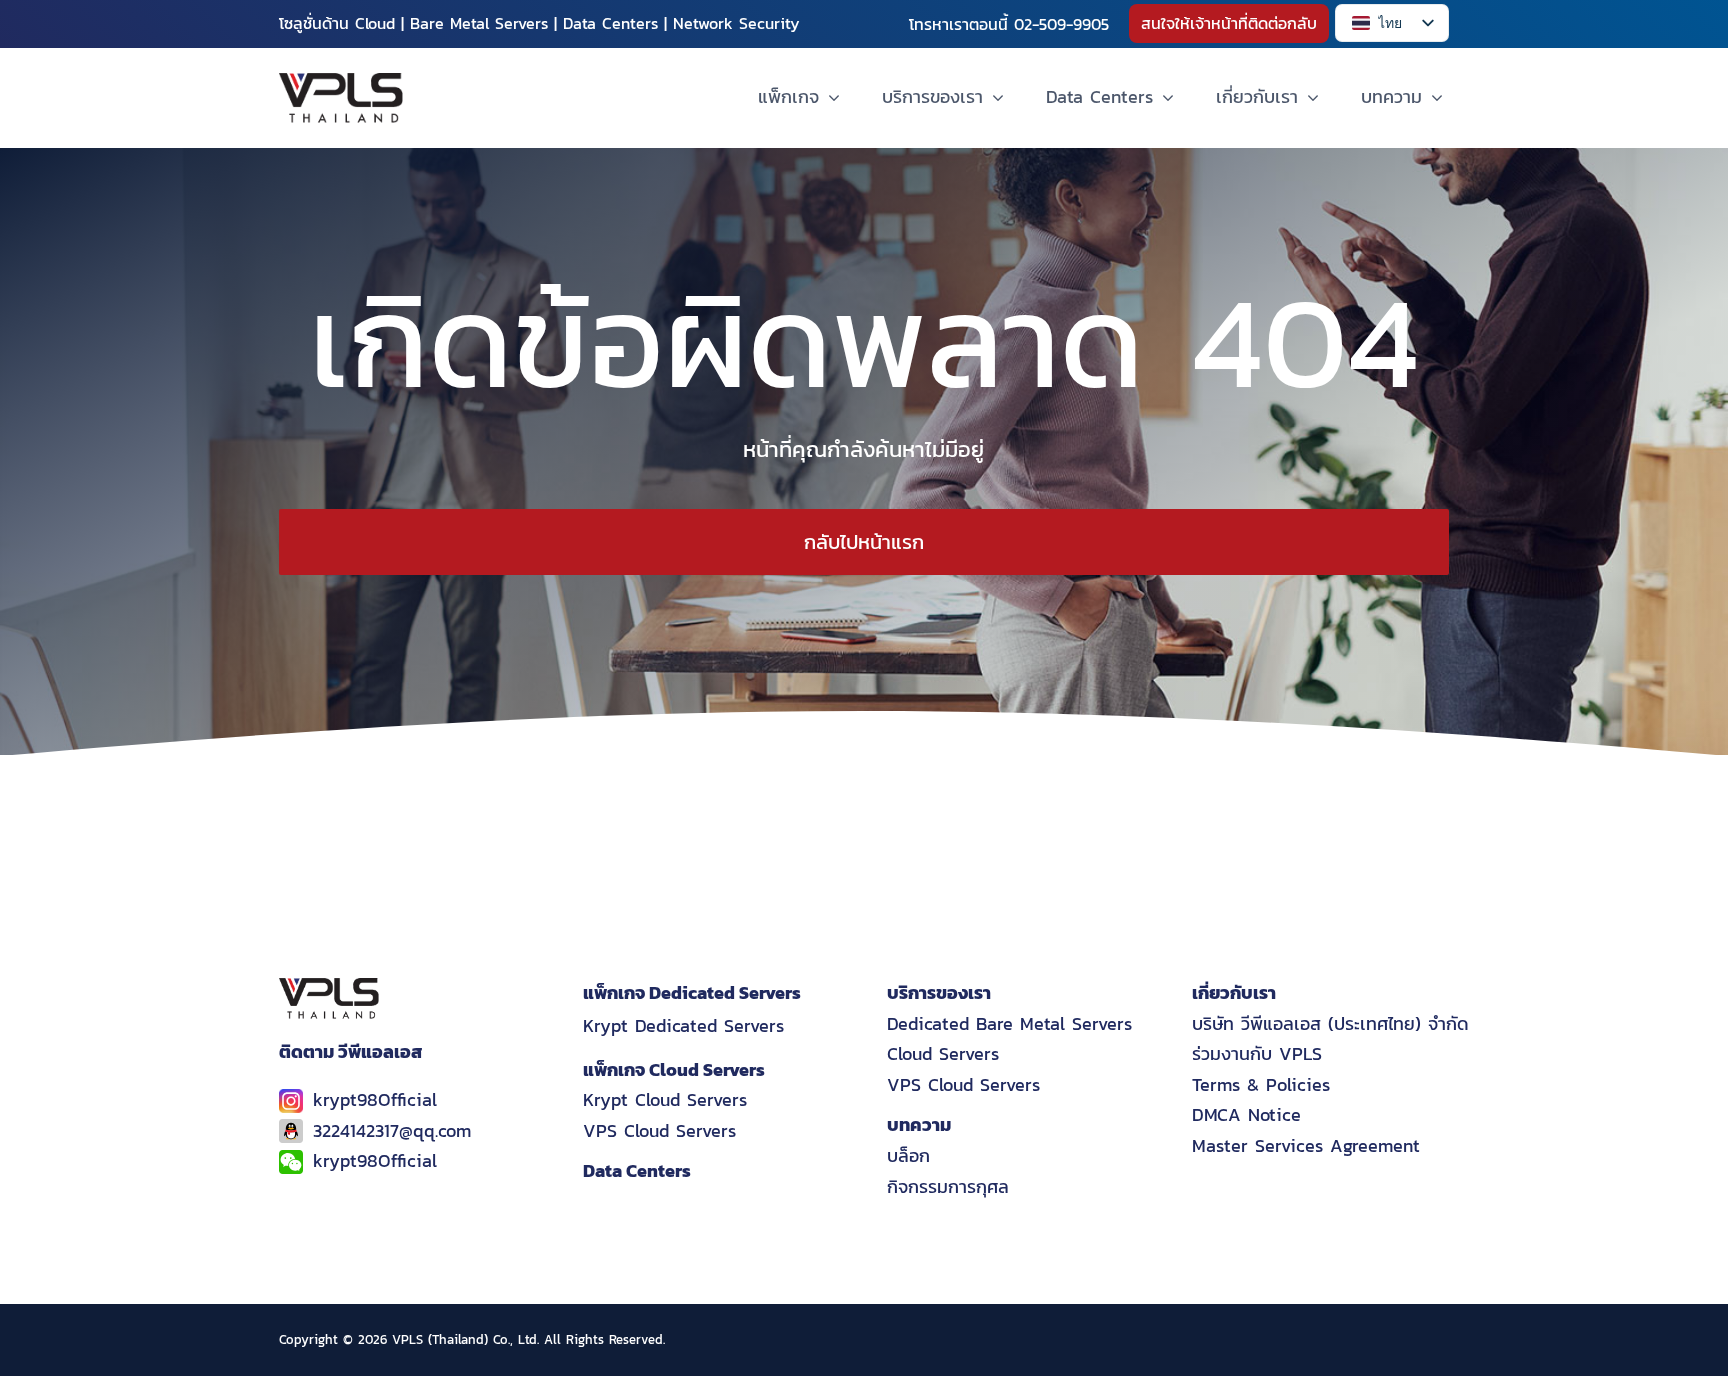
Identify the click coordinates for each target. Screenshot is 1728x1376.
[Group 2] (341, 81)
